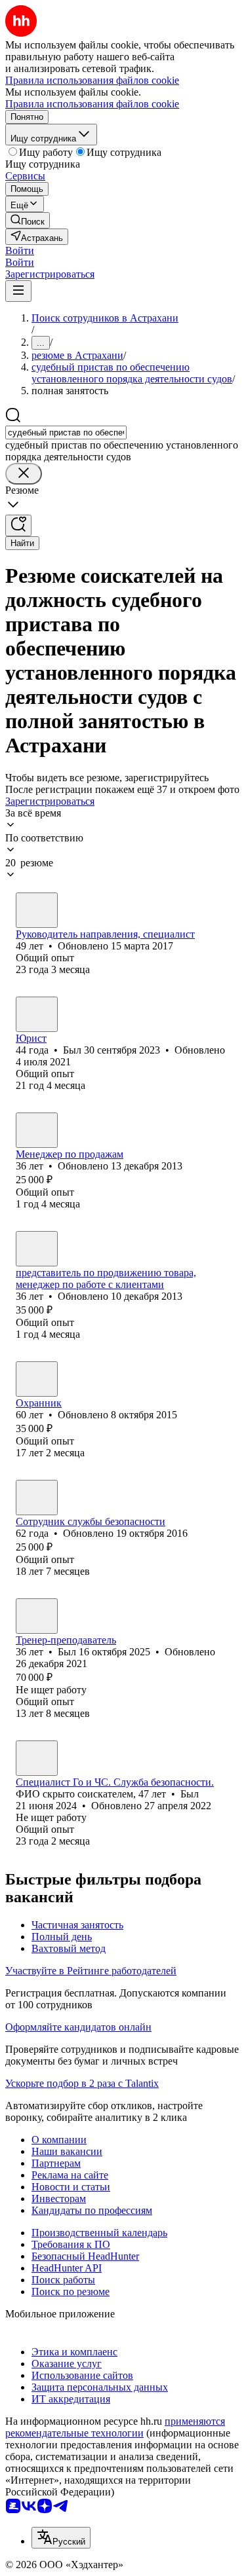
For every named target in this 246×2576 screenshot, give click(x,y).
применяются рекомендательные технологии (115, 2427)
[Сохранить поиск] (18, 525)
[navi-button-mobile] (18, 291)
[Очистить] (24, 474)
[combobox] (66, 432)
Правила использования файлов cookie (92, 104)
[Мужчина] (37, 910)
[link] (28, 220)
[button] (20, 250)
